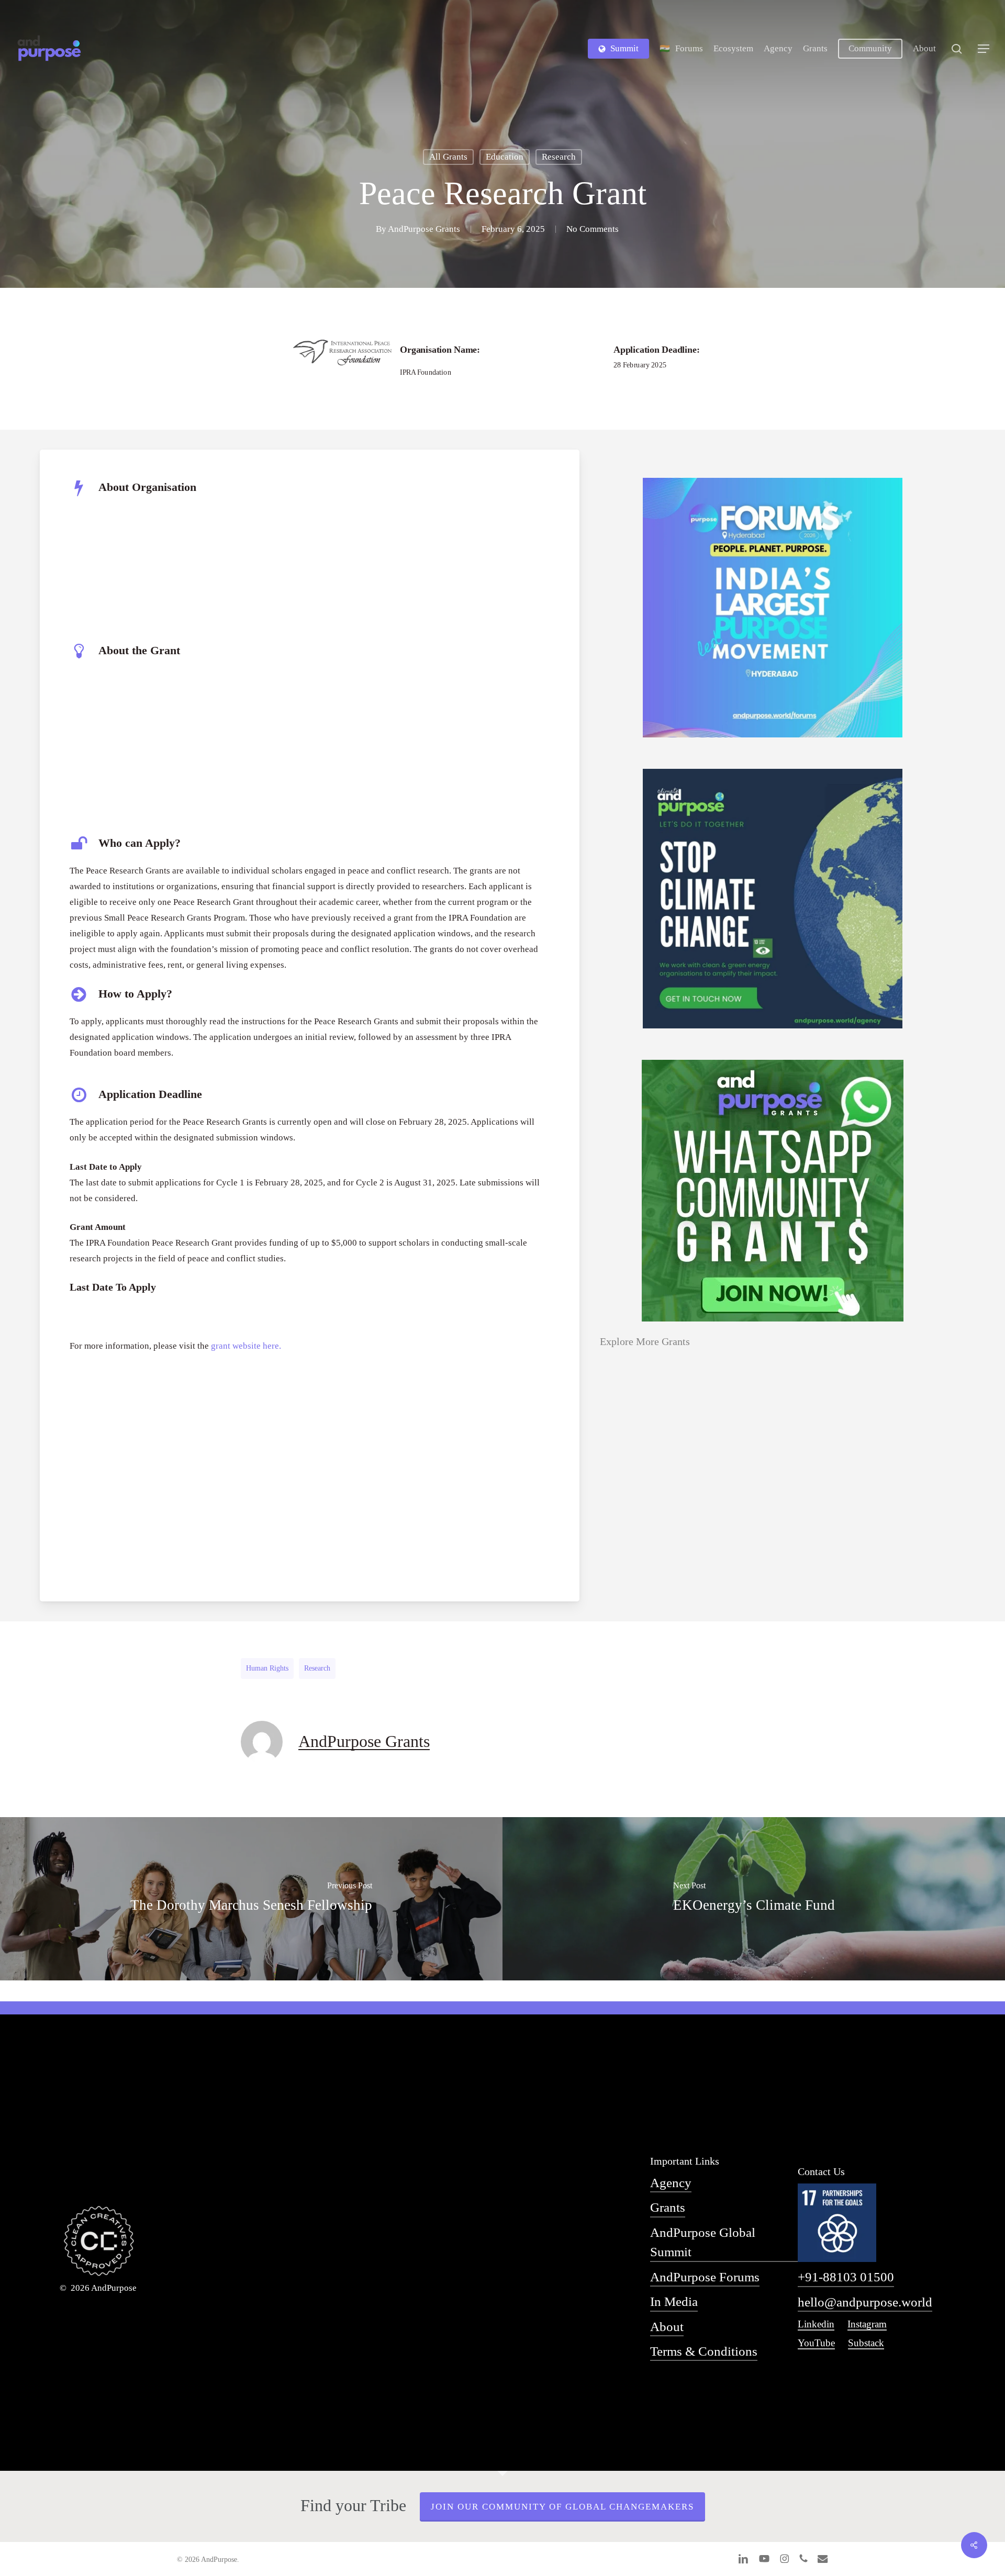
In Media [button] (674, 2301)
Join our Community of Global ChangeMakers (562, 2507)
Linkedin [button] (816, 2324)
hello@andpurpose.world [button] (865, 2302)
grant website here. (246, 1346)
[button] (984, 49)
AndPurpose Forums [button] (705, 2277)
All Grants (448, 157)
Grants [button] (668, 2207)
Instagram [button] (867, 2324)
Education (505, 157)
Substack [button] (866, 2343)
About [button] (667, 2327)
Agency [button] (671, 2183)
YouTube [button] (816, 2343)
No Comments (593, 229)
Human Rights (267, 1668)
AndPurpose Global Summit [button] (703, 2242)
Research (559, 157)
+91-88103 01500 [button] (846, 2277)
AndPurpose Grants (424, 229)
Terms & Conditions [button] (704, 2351)
